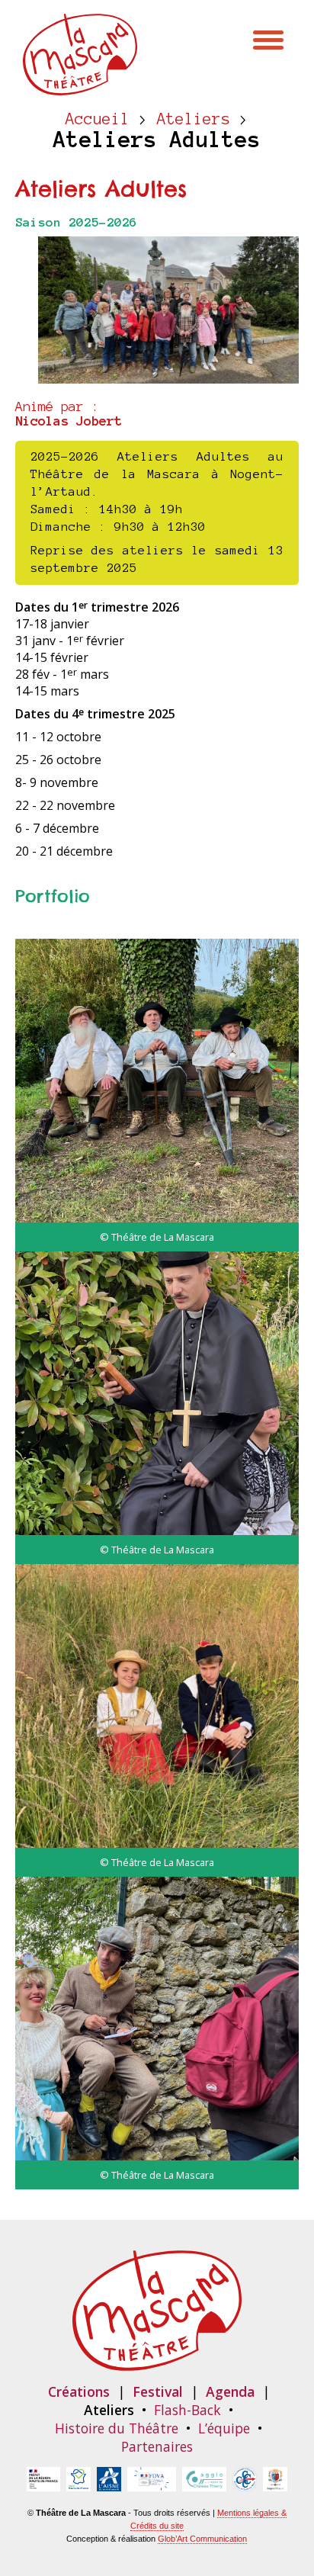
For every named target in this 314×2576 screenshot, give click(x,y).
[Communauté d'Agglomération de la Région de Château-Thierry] (204, 2483)
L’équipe (224, 2428)
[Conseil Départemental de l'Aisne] (109, 2483)
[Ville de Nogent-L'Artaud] (275, 2483)
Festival (158, 2391)
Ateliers (194, 119)
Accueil (98, 119)
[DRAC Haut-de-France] (43, 2483)
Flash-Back (187, 2410)
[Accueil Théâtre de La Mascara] (80, 87)
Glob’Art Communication (202, 2539)
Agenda (230, 2391)
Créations (79, 2391)
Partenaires (157, 2446)
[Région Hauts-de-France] (78, 2483)
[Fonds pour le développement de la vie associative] (152, 2483)
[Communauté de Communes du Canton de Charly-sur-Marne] (245, 2483)
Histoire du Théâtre (117, 2428)
